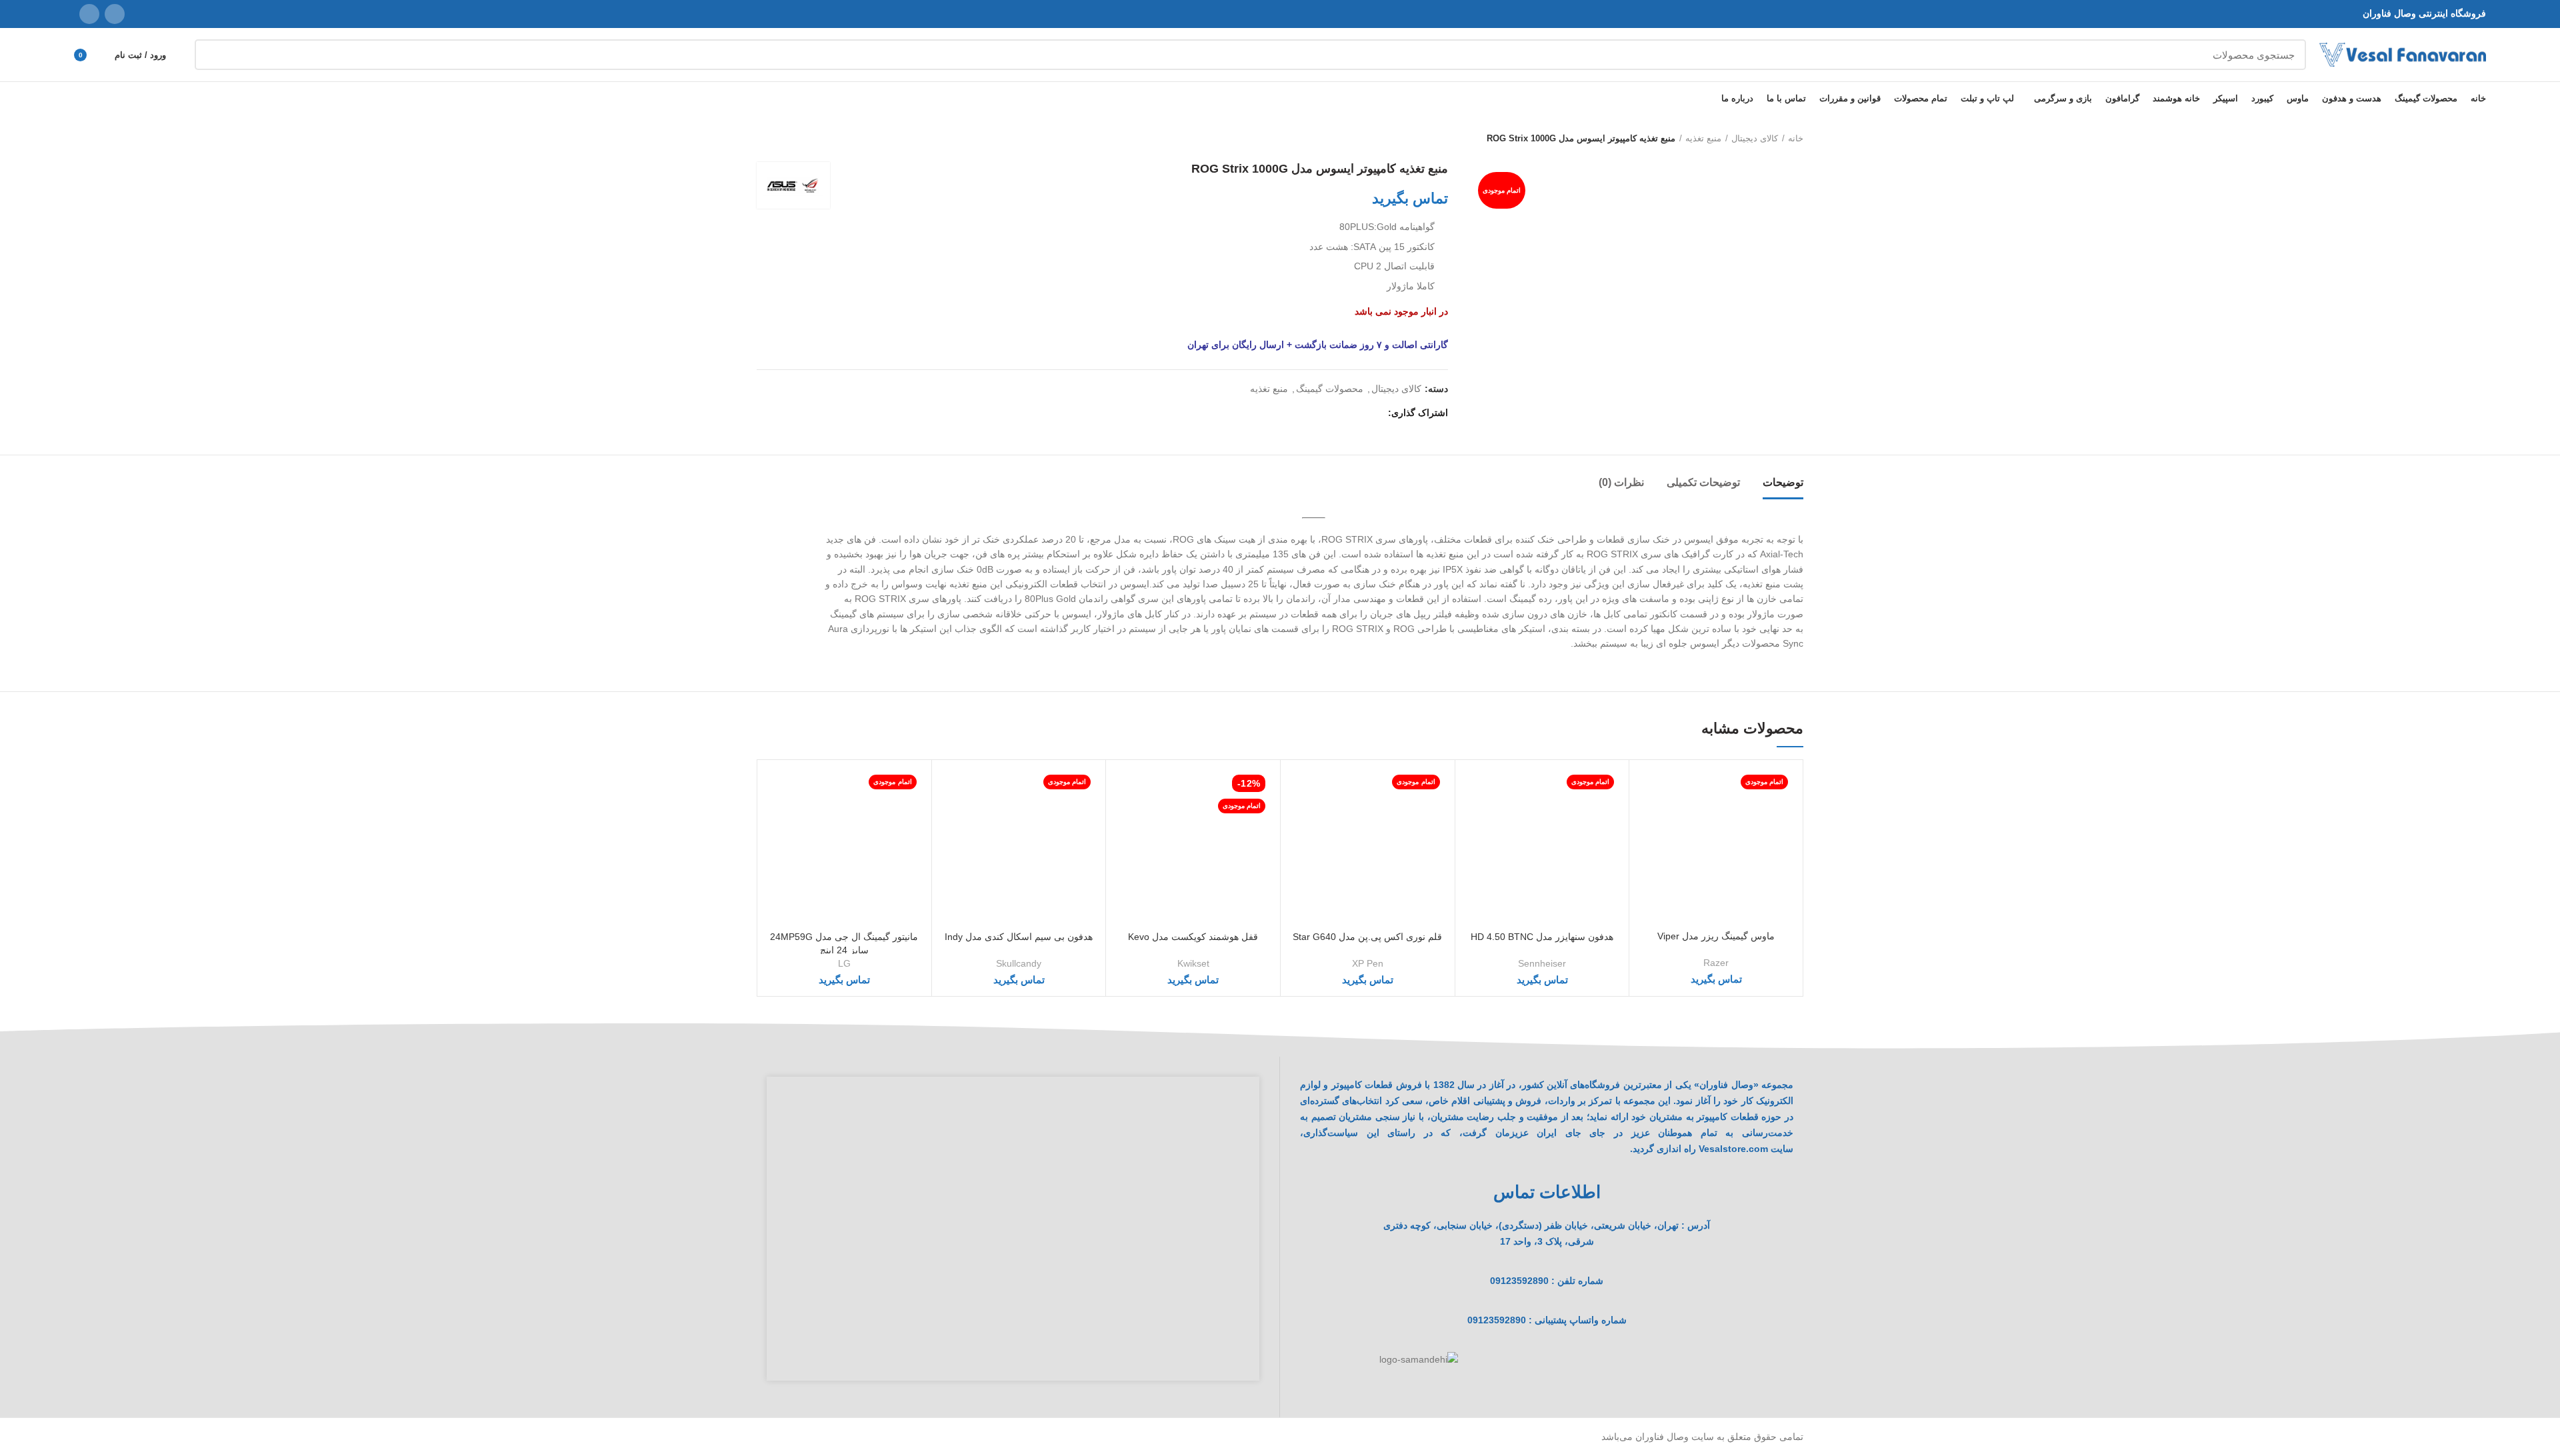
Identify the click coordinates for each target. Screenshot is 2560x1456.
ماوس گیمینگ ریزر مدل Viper (1716, 936)
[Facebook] (1374, 413)
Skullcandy (1019, 963)
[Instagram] (115, 14)
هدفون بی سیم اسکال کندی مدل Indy (1019, 937)
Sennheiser (1542, 963)
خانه (1796, 138)
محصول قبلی (790, 139)
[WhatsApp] (89, 14)
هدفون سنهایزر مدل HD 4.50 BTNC (1542, 937)
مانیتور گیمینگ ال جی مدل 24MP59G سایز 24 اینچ (844, 943)
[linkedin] (1328, 413)
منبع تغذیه (1703, 138)
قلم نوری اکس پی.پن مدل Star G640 (1367, 937)
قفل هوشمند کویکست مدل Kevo (1193, 937)
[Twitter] (1359, 413)
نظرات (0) (1621, 482)
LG (844, 963)
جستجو (213, 55)
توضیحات (1783, 482)
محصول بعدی (763, 139)
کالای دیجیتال (1755, 138)
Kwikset (1193, 963)
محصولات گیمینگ (1330, 389)
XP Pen (1368, 963)
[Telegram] (1313, 413)
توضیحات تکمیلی (1703, 482)
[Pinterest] (1344, 413)
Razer (1716, 963)
